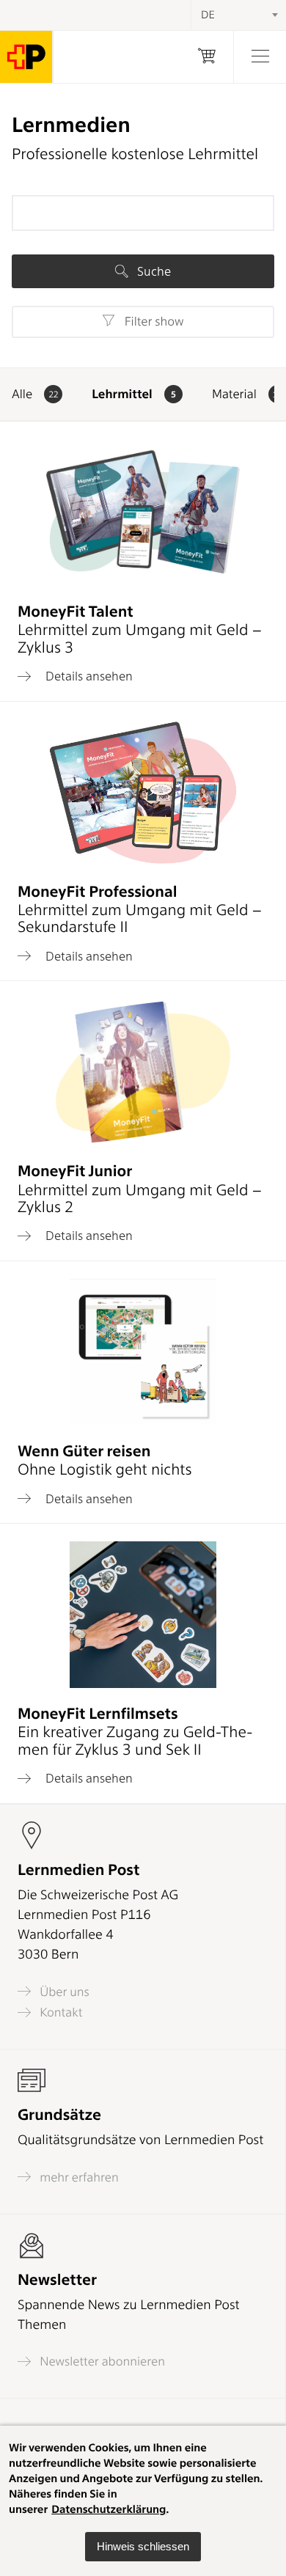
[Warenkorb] (207, 57)
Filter (152, 322)
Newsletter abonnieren (101, 2362)
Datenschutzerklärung (109, 2509)
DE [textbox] (208, 15)
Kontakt (59, 2012)
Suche (153, 271)
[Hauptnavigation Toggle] (260, 57)
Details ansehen (88, 676)
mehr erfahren (78, 2177)
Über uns (63, 1992)
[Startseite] (26, 57)
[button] (143, 2547)
